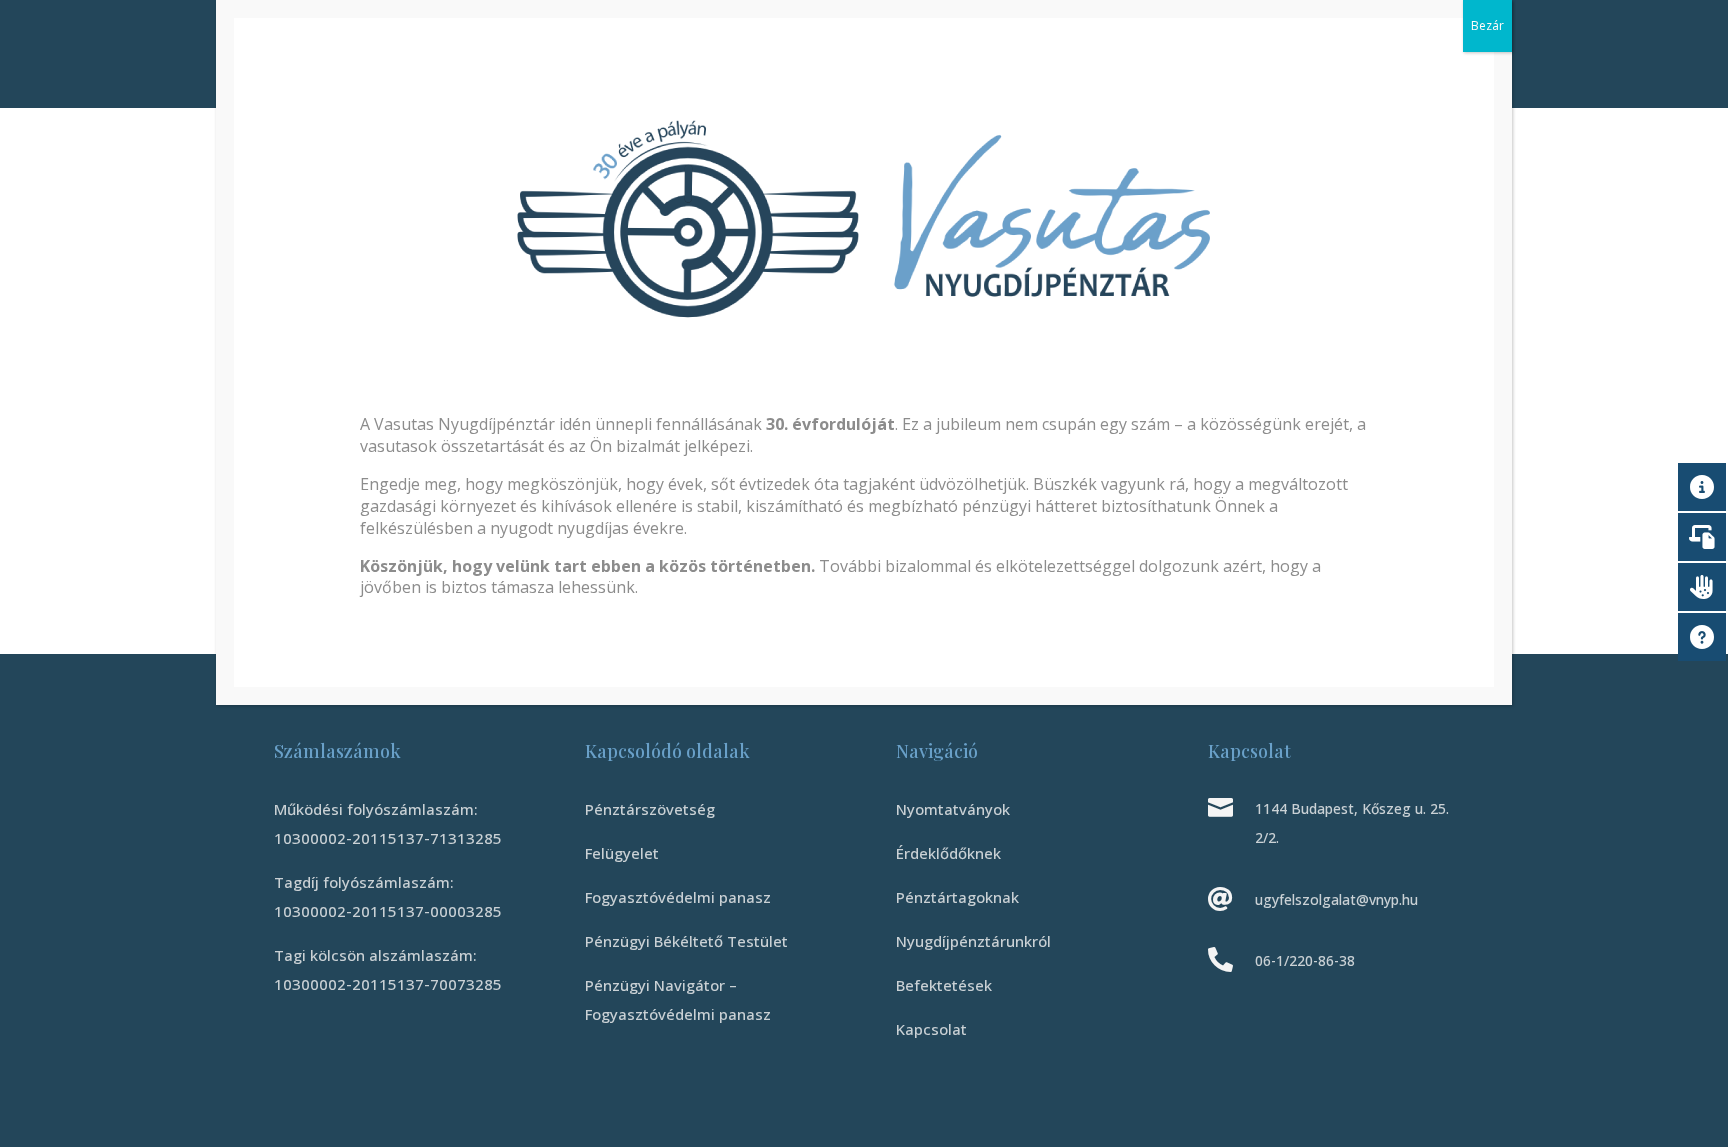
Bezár (1487, 25)
